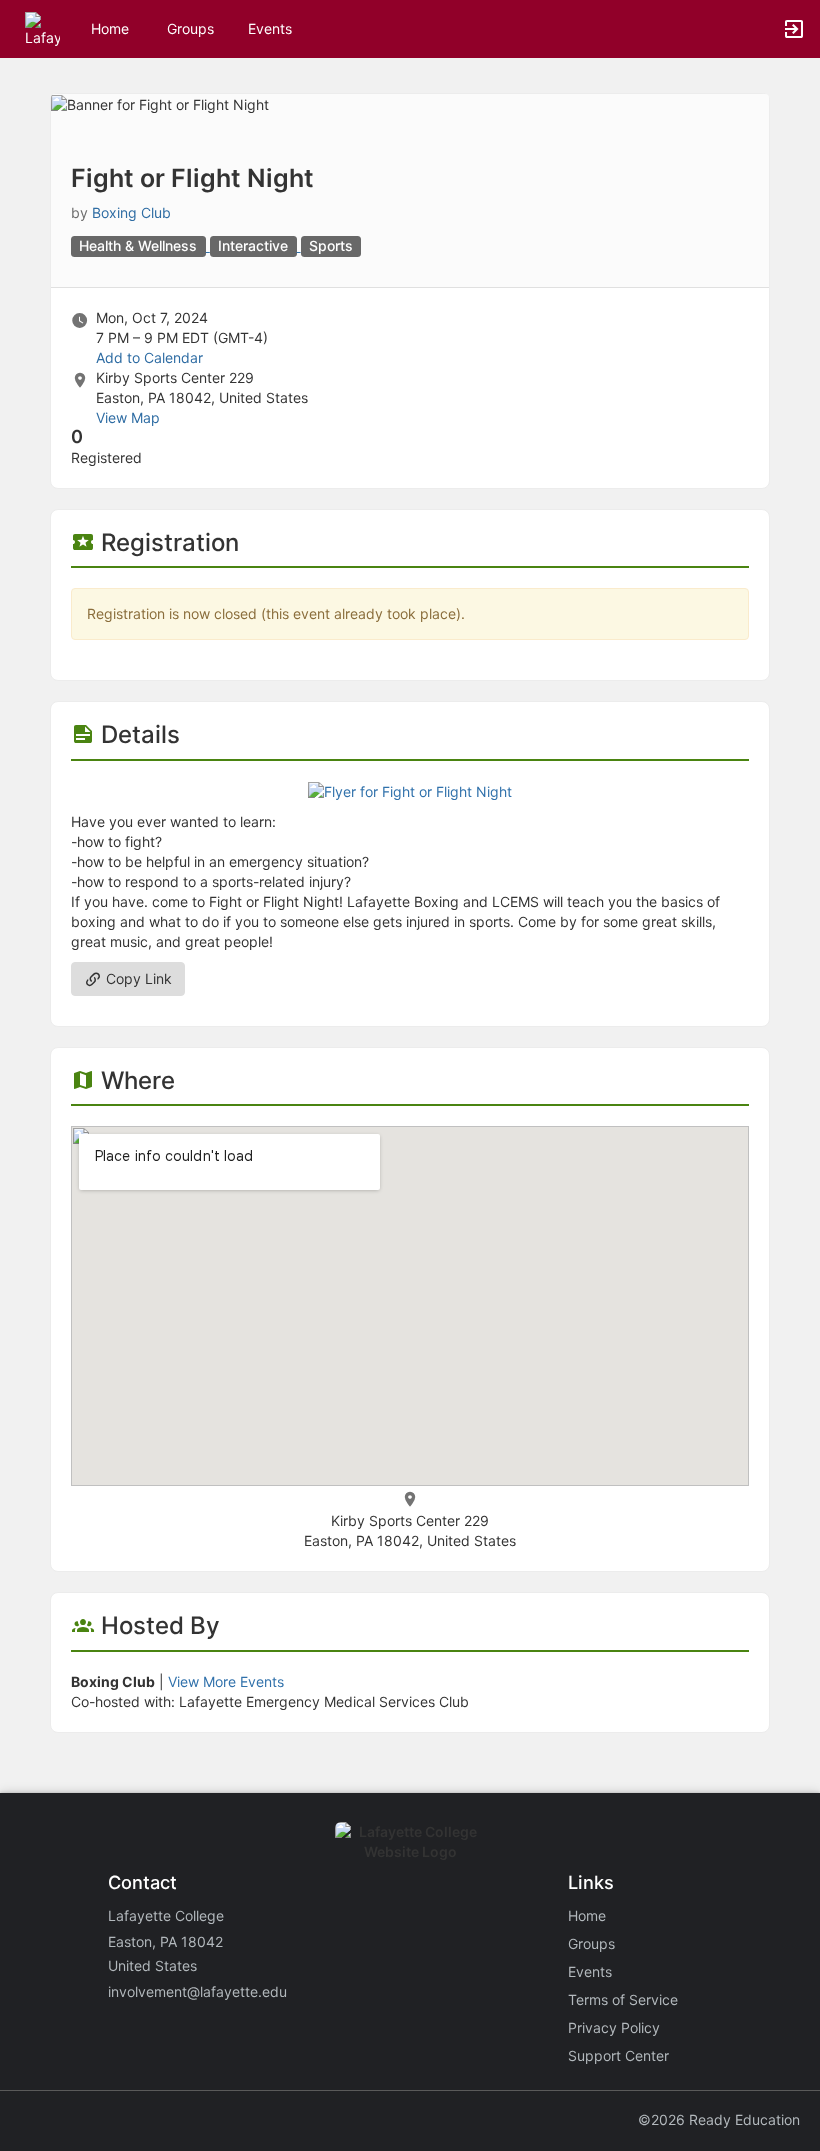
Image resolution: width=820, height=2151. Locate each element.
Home (587, 1915)
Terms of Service (623, 1999)
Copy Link (137, 978)
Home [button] (110, 28)
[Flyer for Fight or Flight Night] (410, 790)
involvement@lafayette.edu (197, 1991)
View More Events (226, 1681)
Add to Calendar (149, 357)
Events (270, 28)
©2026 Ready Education (719, 2119)
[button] (42, 27)
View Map (128, 417)
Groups (190, 28)
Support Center (618, 2055)
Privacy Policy (614, 2027)
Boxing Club (131, 212)
